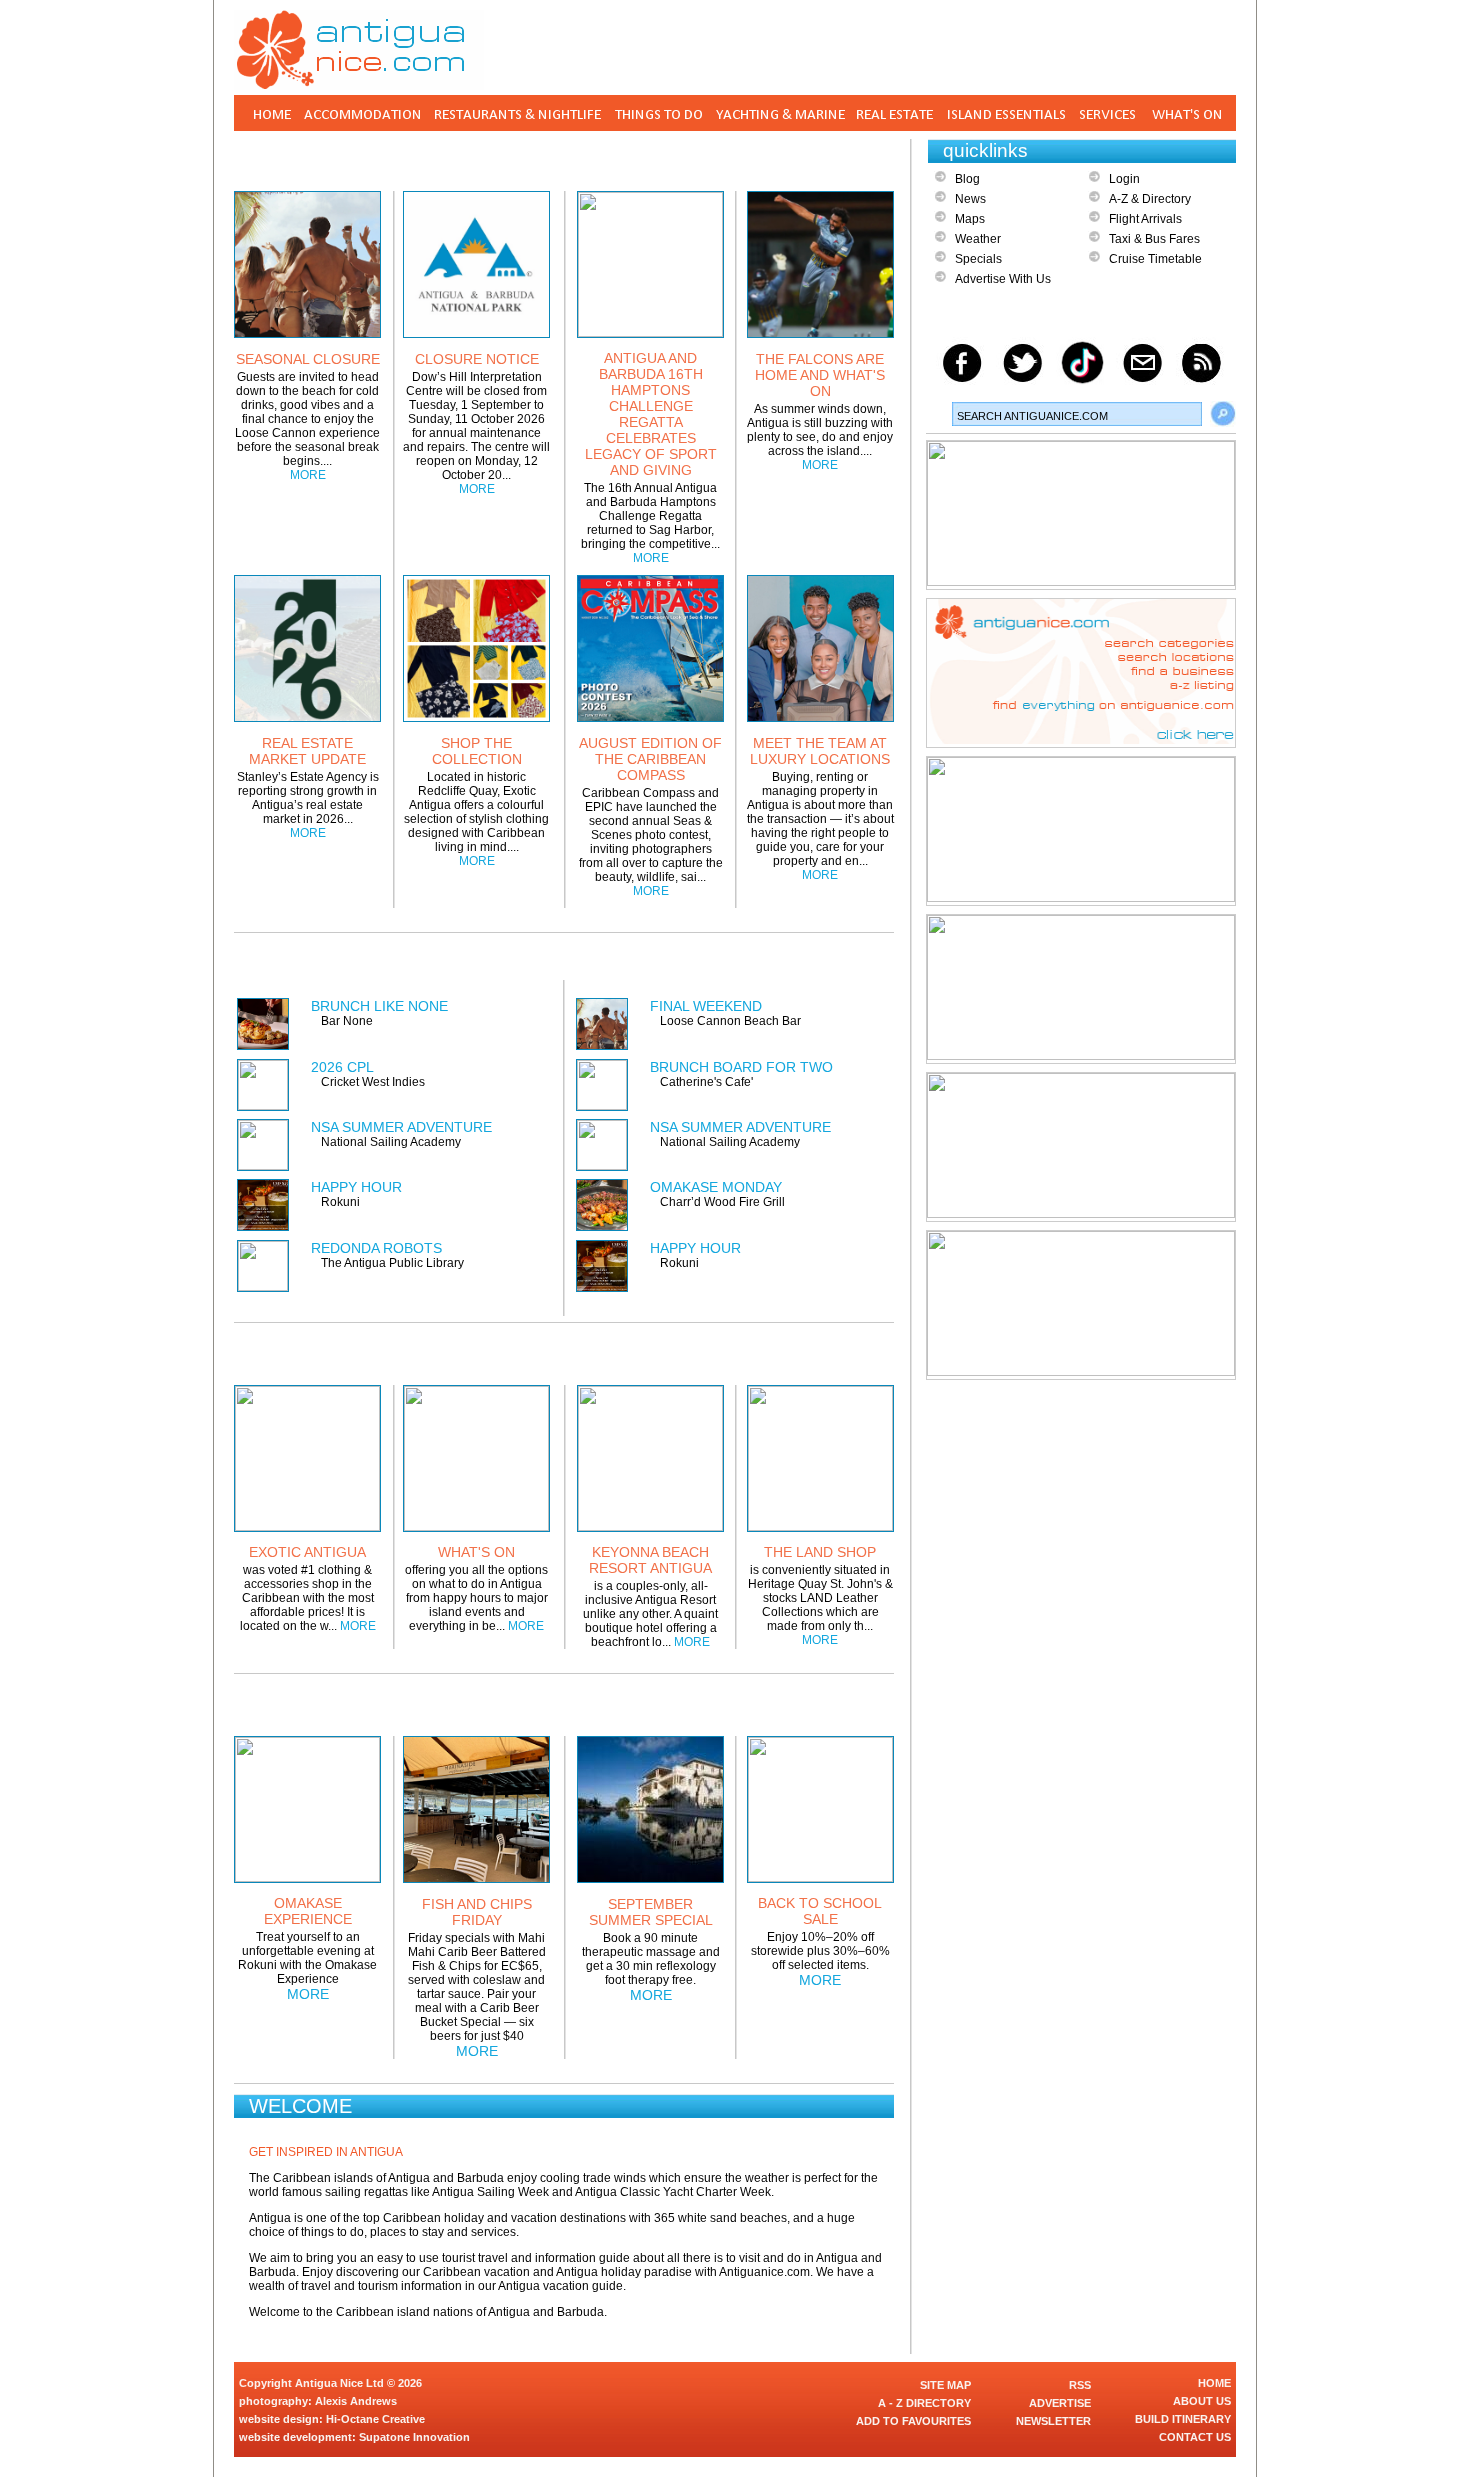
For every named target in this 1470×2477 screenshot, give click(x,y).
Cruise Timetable (1155, 259)
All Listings (819, 962)
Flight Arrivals (1145, 219)
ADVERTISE (1060, 2403)
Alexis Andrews (356, 2401)
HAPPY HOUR (356, 1187)
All (846, 1703)
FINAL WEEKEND (706, 1006)
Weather (978, 239)
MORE (308, 475)
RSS (1080, 2385)
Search (1223, 414)
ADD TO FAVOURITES (913, 2421)
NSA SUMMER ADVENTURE (401, 1127)
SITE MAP (945, 2385)
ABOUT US (1202, 2401)
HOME (1214, 2383)
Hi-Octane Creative (375, 2419)
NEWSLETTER (1053, 2421)
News (970, 199)
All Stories (834, 158)
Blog (967, 179)
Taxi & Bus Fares (1154, 239)
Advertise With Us (1003, 279)
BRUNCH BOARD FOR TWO (741, 1067)
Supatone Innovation (414, 2437)
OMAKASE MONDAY (716, 1187)
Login (1124, 179)
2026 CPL (342, 1067)
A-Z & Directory (1150, 199)
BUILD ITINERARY (1183, 2419)
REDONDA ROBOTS (376, 1248)
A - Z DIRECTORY (924, 2403)
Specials (978, 259)
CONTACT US (1195, 2437)
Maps (970, 219)
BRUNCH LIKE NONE (379, 1006)
